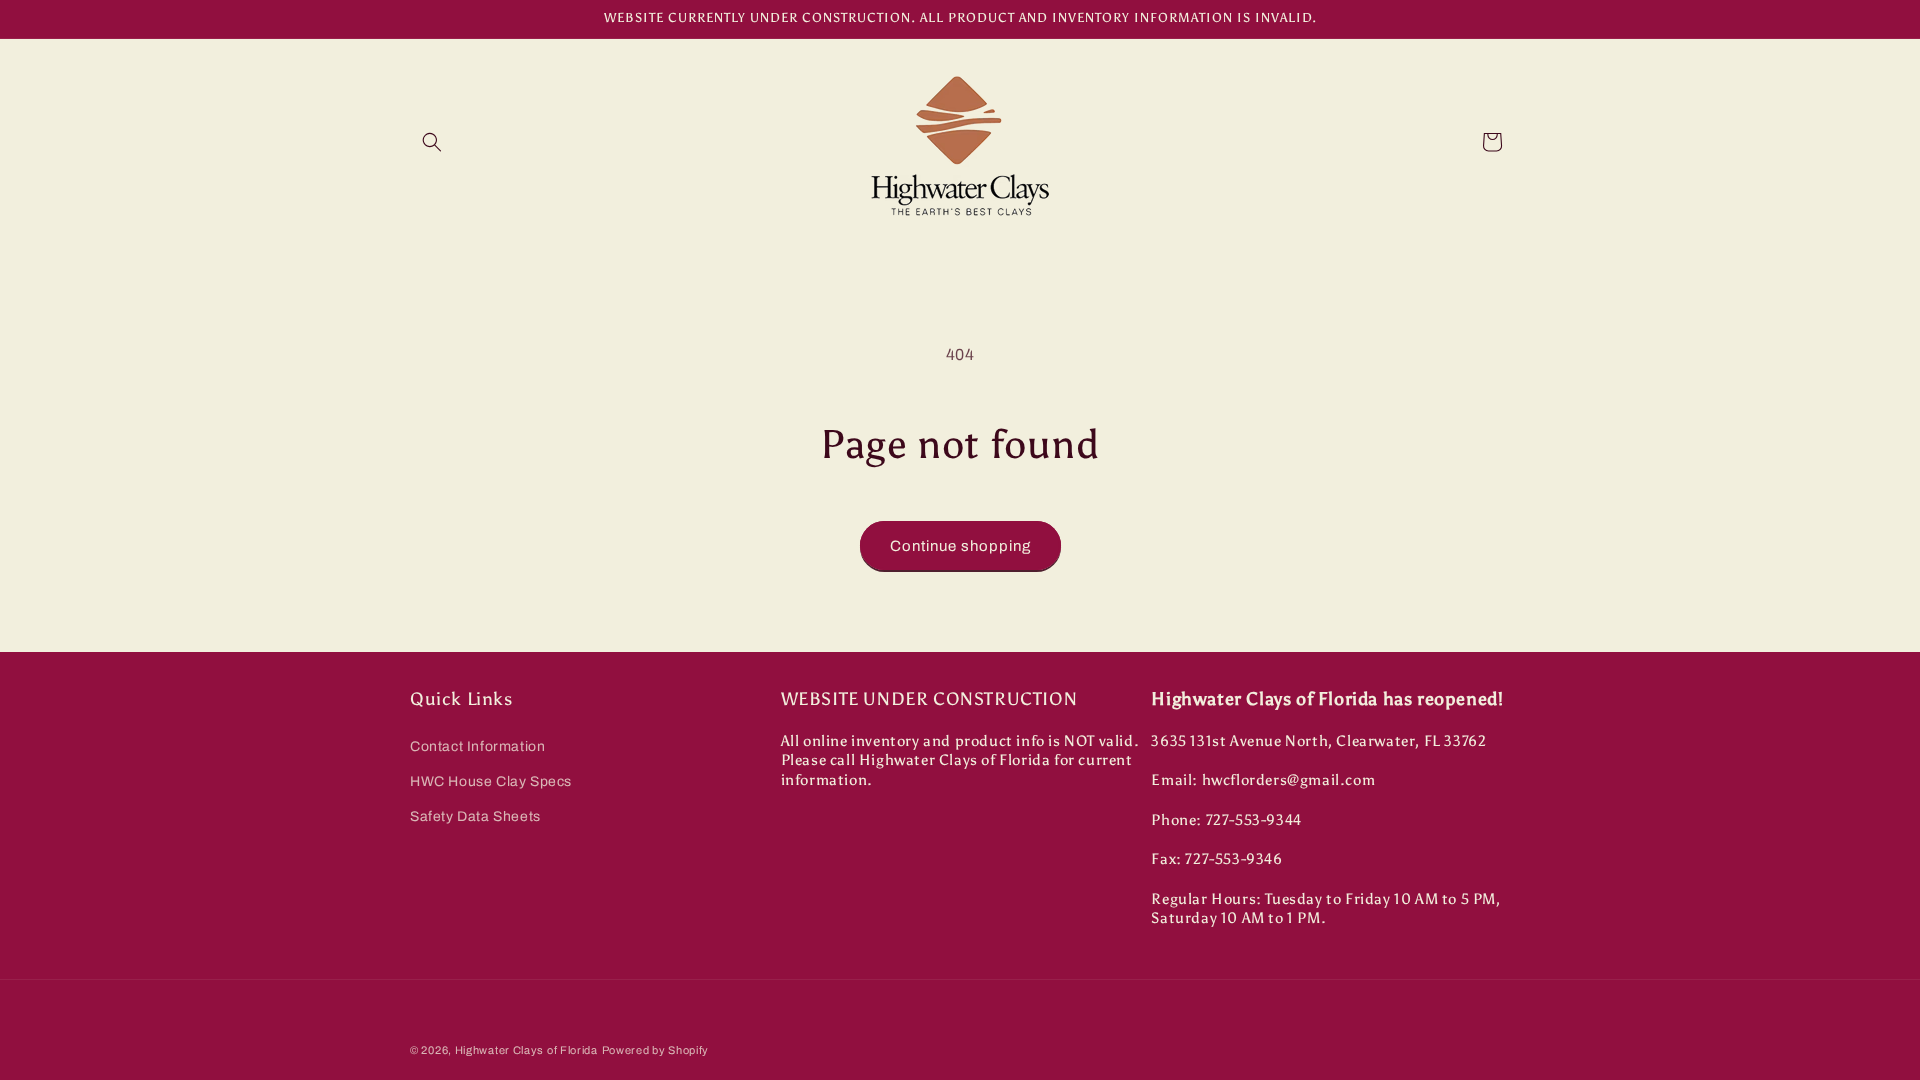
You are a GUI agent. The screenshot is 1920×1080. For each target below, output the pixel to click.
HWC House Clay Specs (491, 781)
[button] (432, 142)
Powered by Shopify (656, 1050)
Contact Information (477, 746)
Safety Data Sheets (475, 816)
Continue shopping (960, 546)
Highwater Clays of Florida (526, 1050)
